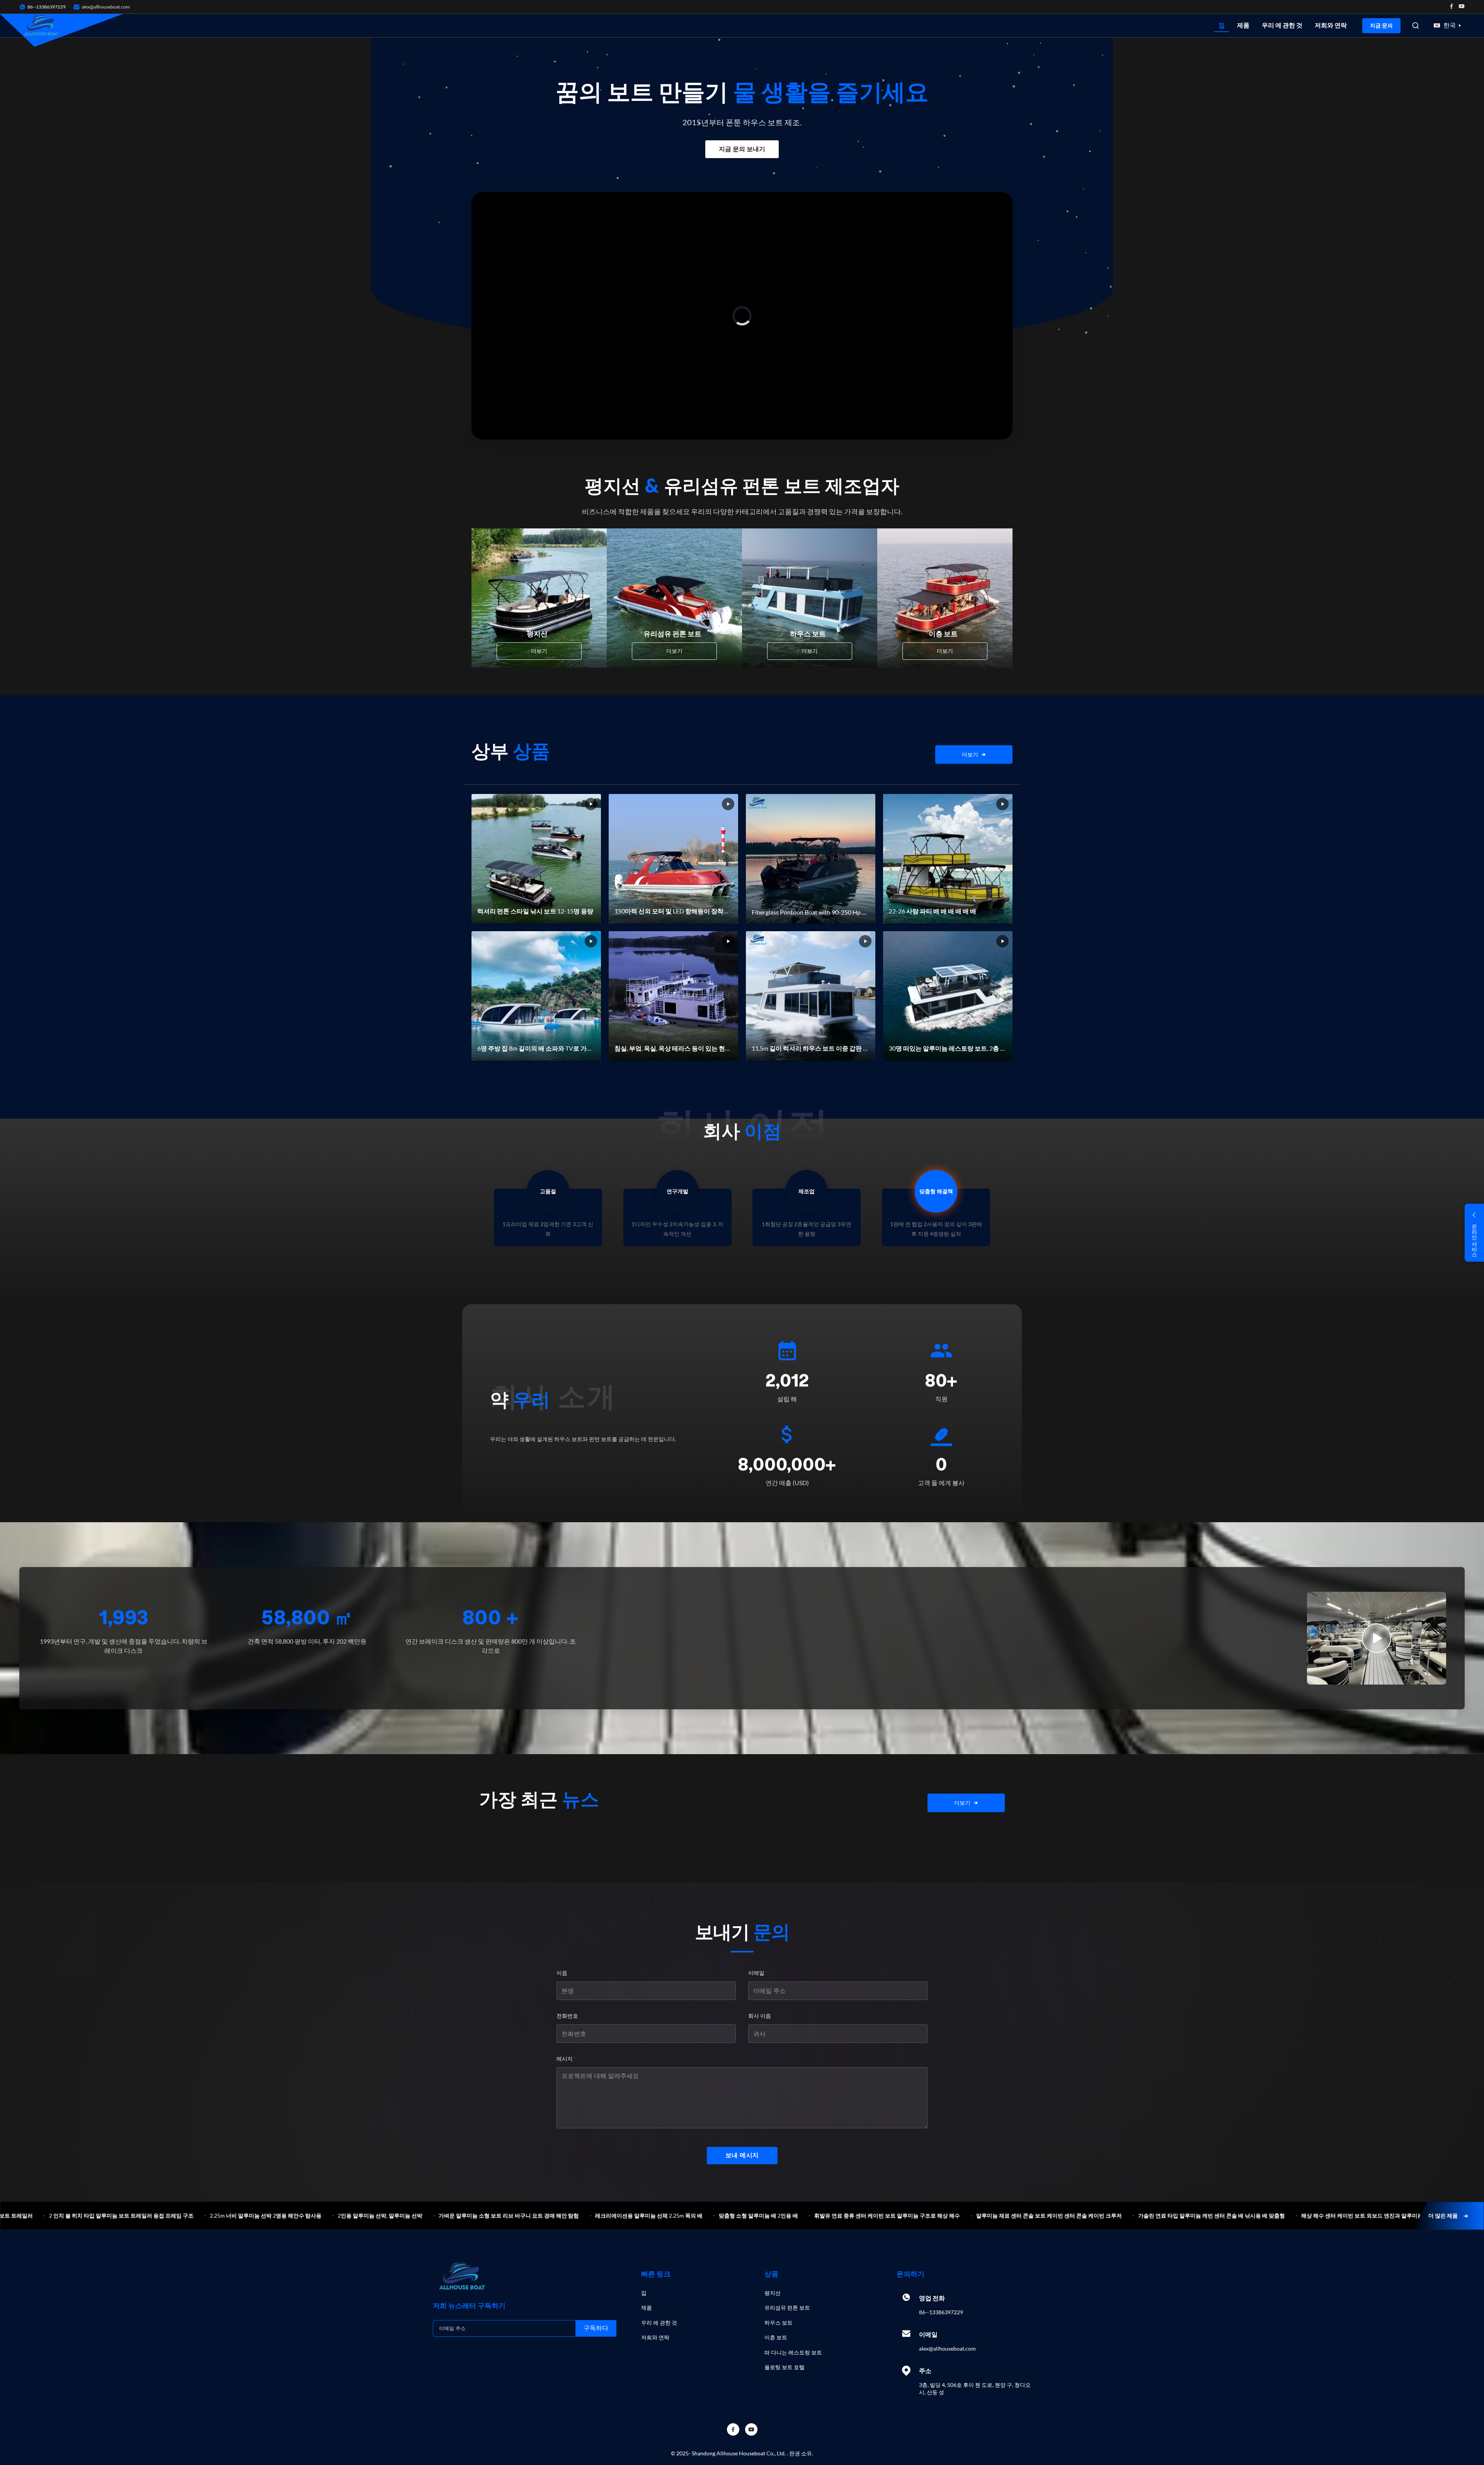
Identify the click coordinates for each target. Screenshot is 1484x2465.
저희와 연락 (1331, 25)
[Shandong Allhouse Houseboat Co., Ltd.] (41, 26)
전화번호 (567, 2016)
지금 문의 (1381, 26)
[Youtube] (1462, 7)
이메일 (758, 1973)
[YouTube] (751, 2429)
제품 (1243, 25)
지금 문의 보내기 (742, 149)
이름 (562, 1973)
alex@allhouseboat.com (106, 7)
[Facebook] (1452, 7)
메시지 (566, 2059)
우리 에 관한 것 (1282, 25)
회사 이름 (760, 2016)
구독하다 (596, 2328)
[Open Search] (1416, 26)
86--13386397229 (941, 2312)
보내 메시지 (742, 2155)
